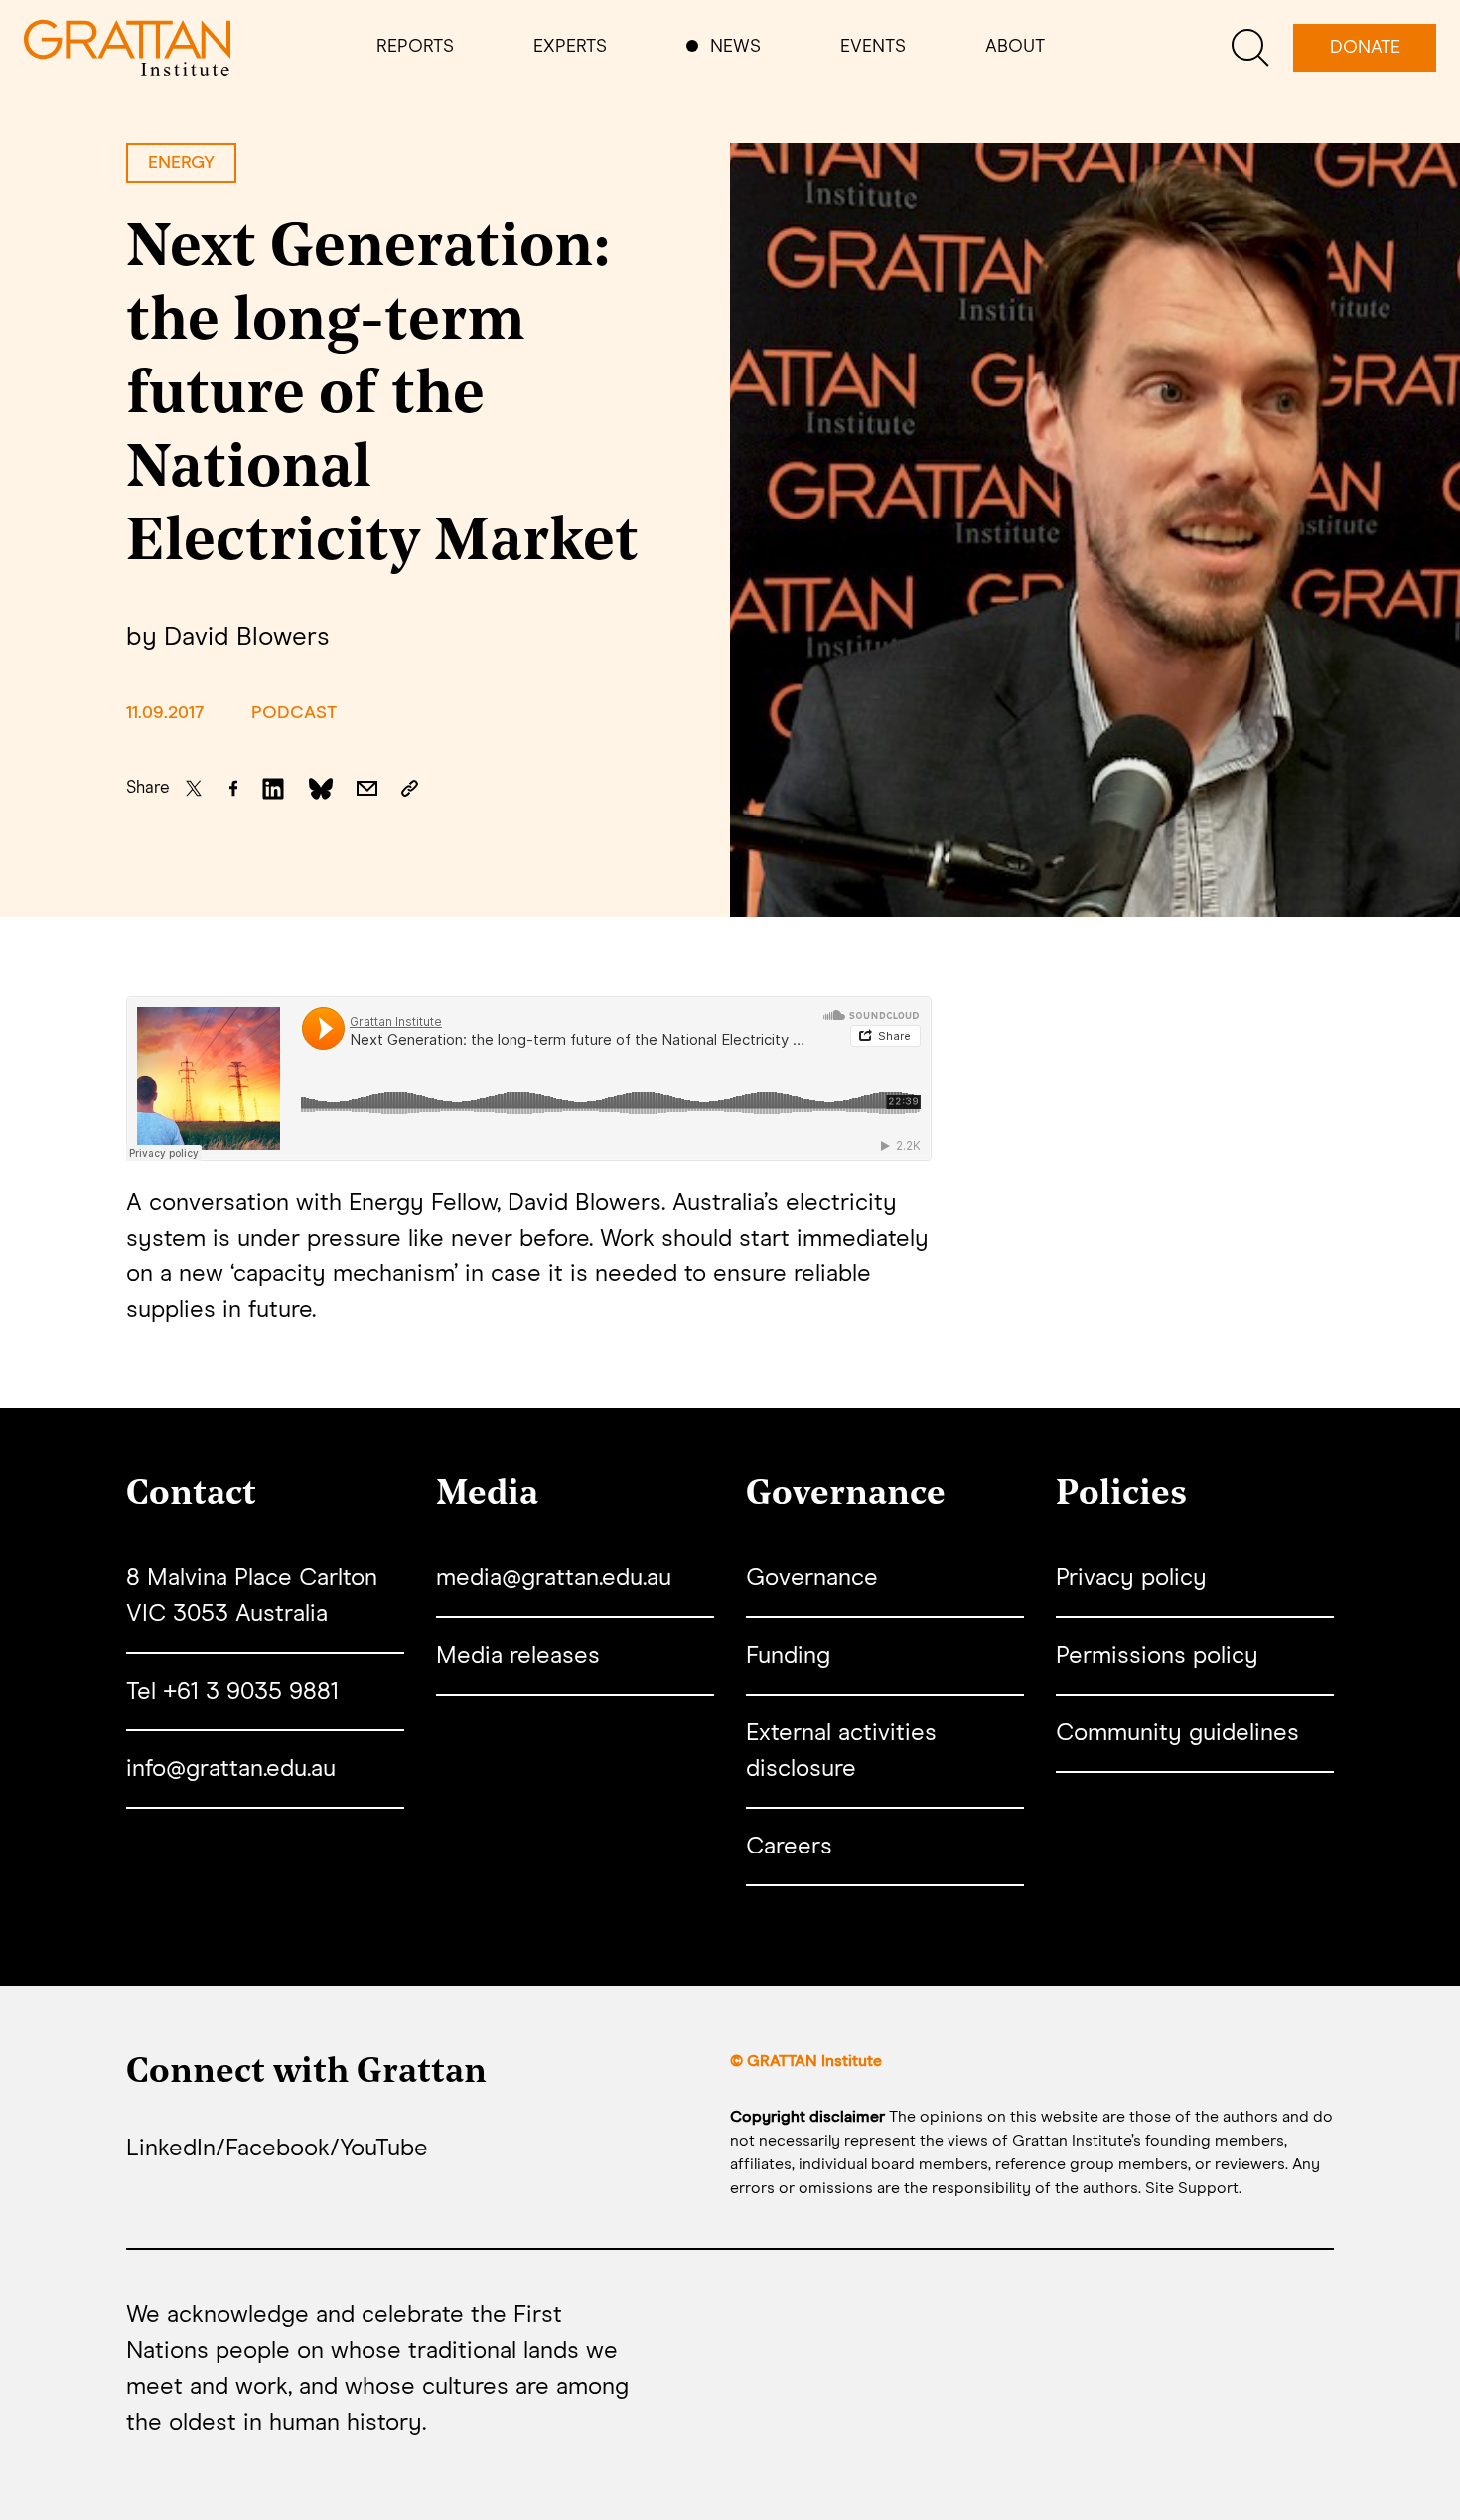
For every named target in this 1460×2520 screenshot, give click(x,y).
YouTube (384, 2149)
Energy (181, 163)
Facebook (278, 2149)
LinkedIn (171, 2149)
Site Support (1192, 2188)
